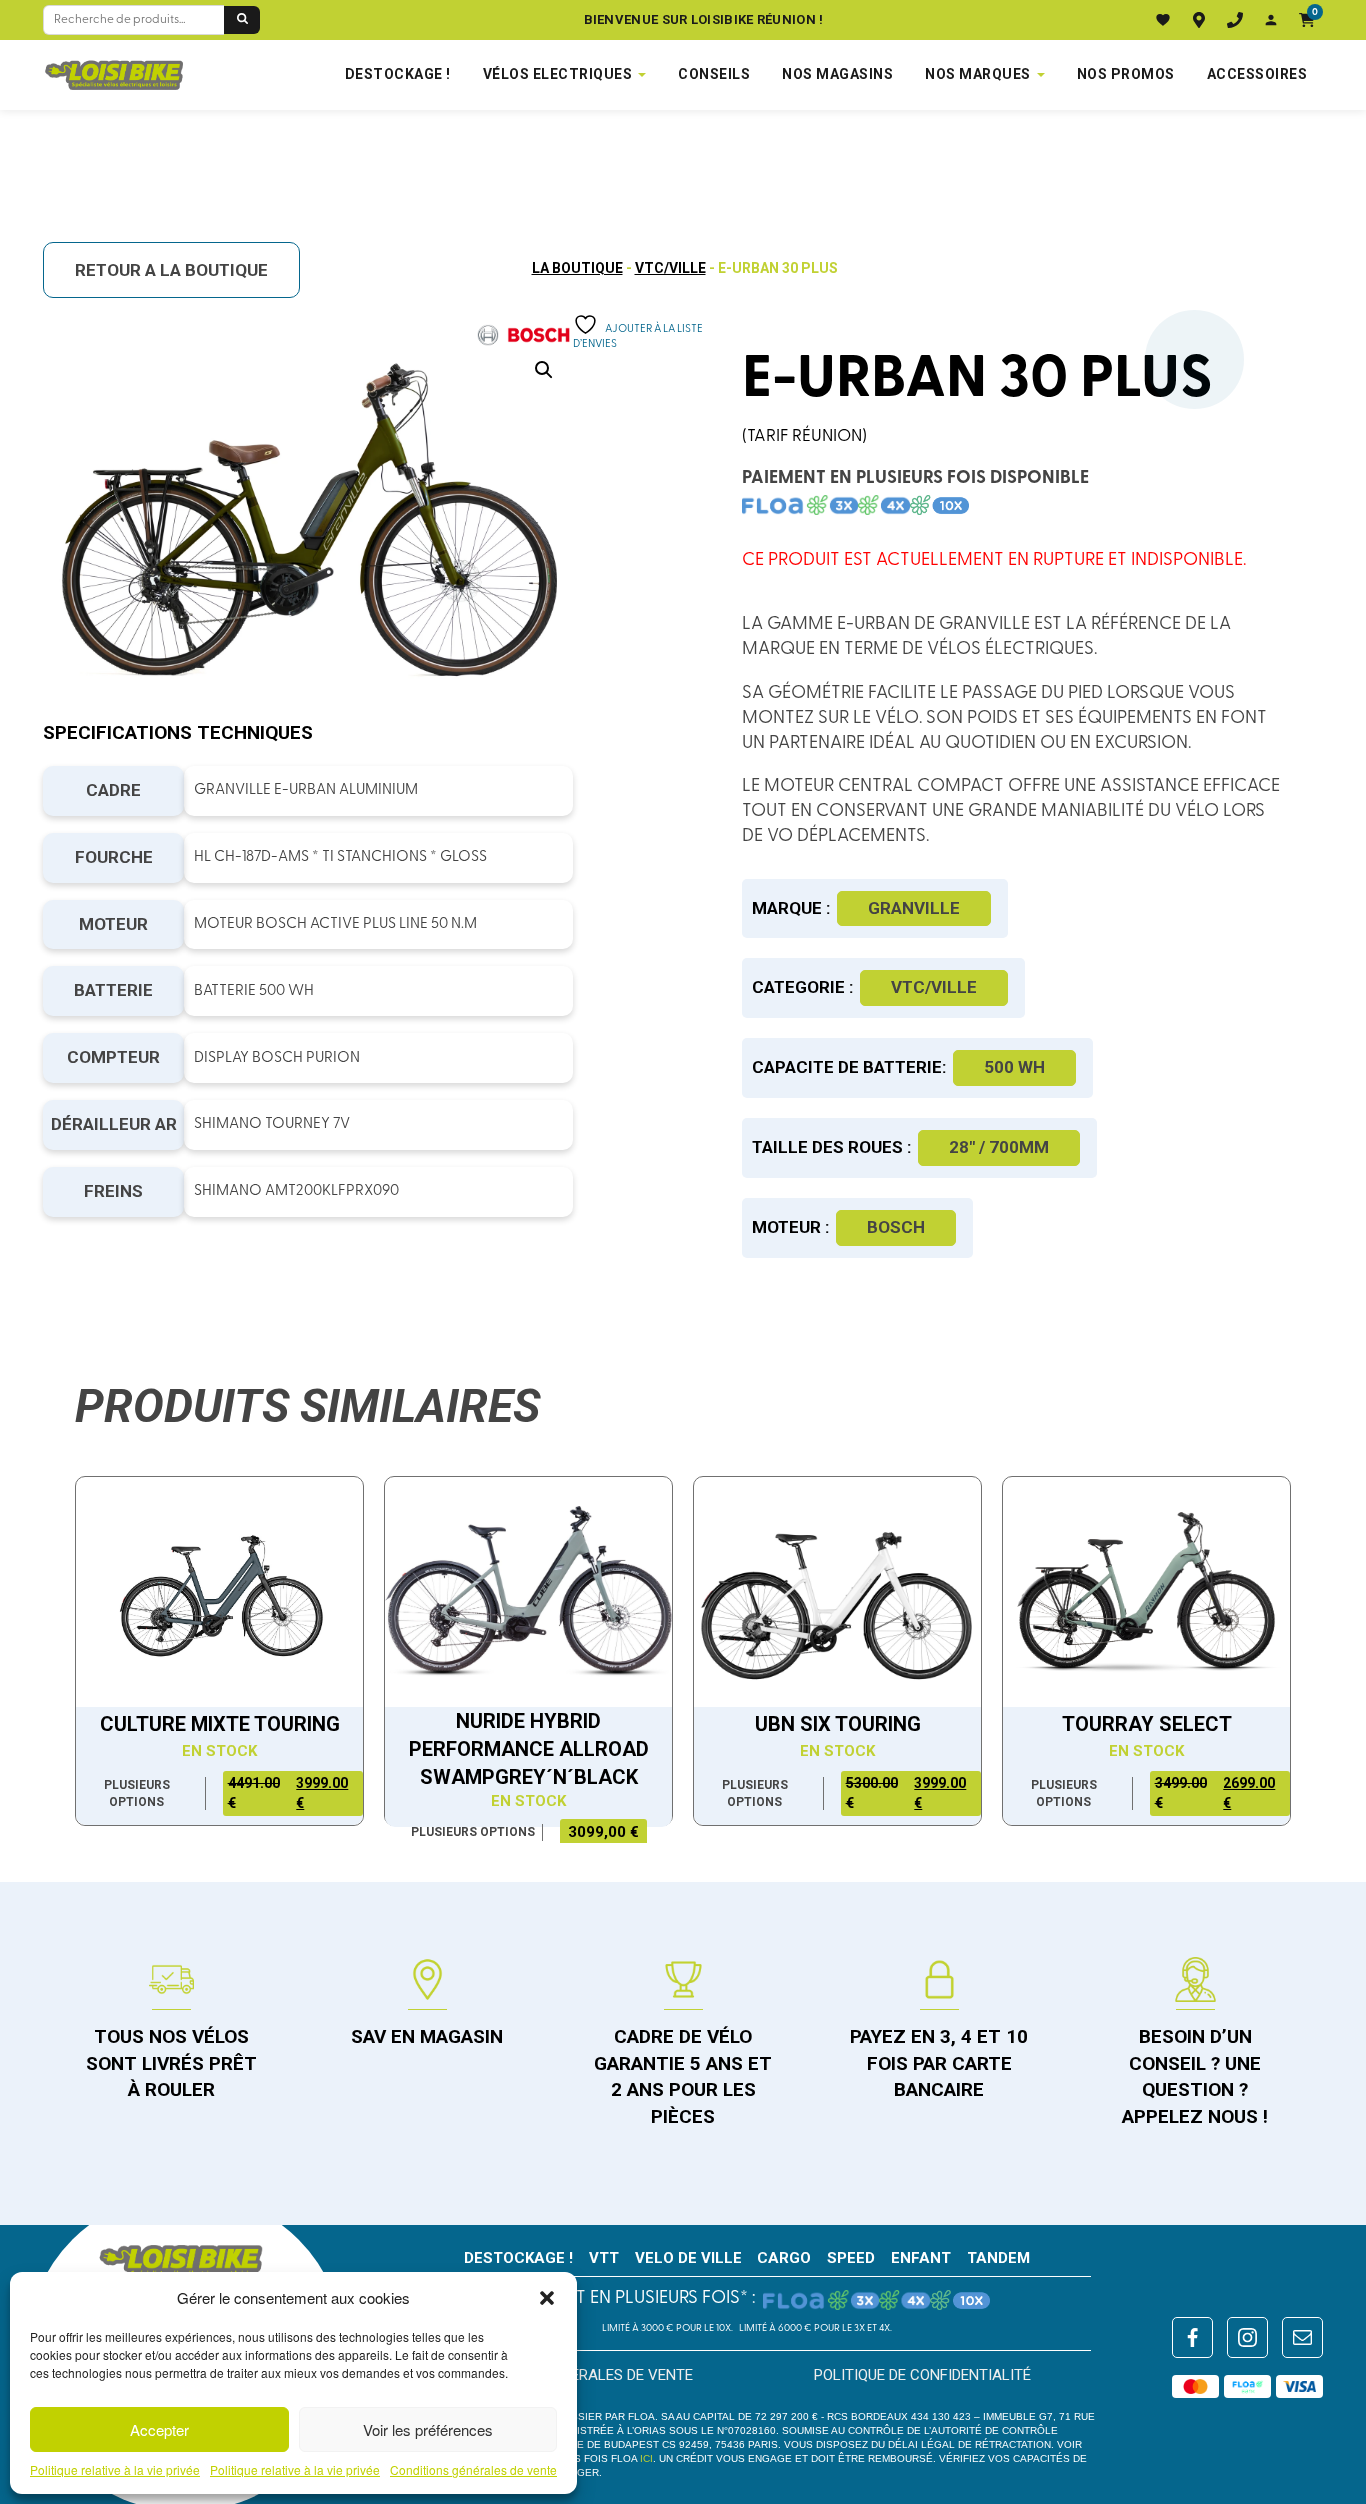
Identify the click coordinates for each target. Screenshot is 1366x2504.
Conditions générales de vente (473, 2470)
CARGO (784, 2258)
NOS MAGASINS (837, 74)
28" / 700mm (999, 1147)
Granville (914, 908)
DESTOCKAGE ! (398, 74)
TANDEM (998, 2258)
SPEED (851, 2258)
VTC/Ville (670, 268)
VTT (604, 2258)
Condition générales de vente (578, 2375)
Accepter (159, 2429)
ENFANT (921, 2258)
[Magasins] (1199, 20)
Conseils (714, 74)
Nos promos (1126, 74)
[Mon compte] (1271, 20)
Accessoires (1257, 74)
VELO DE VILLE (688, 2258)
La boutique (577, 268)
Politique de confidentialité (922, 2375)
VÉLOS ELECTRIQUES (558, 74)
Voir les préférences (428, 2429)
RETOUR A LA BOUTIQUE (171, 270)
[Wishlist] (1163, 20)
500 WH (1014, 1067)
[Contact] (1235, 20)
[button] (547, 2298)
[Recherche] (242, 20)
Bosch (896, 1227)
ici (646, 2458)
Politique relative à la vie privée (115, 2470)
